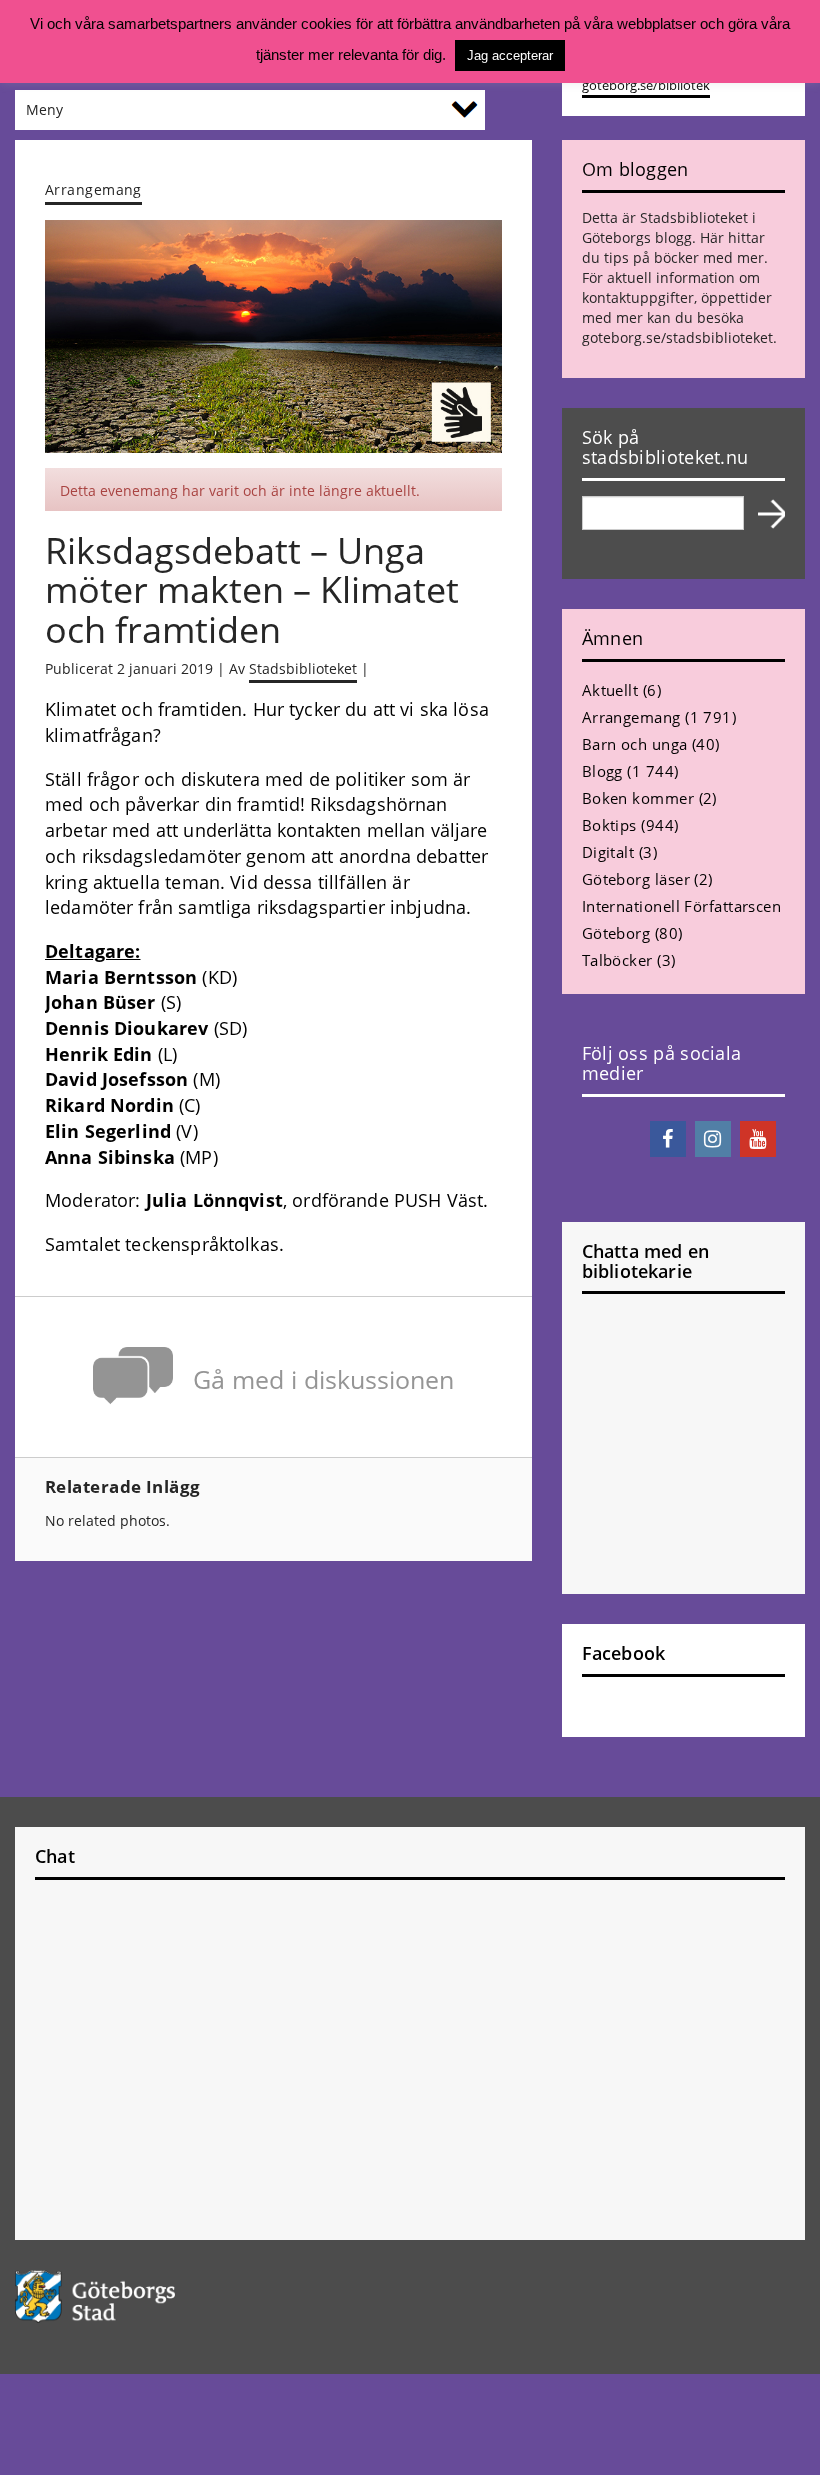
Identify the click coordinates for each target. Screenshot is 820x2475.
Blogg (602, 771)
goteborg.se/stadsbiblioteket (677, 337)
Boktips (609, 825)
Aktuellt (610, 690)
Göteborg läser (636, 879)
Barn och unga (635, 744)
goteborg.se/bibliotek (646, 85)
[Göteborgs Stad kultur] (410, 2296)
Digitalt (608, 852)
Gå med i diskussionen (323, 1379)
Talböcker (617, 960)
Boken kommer (638, 798)
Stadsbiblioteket (303, 668)
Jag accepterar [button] (510, 55)
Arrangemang (93, 189)
